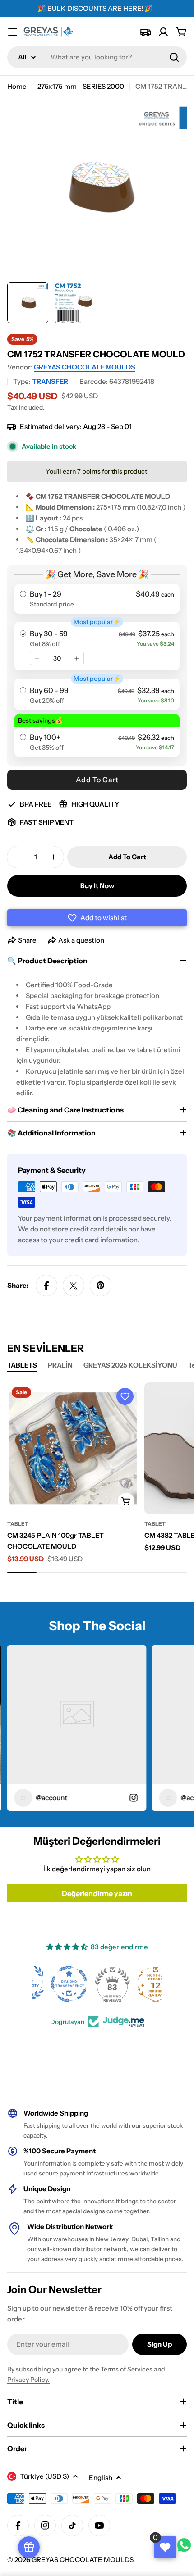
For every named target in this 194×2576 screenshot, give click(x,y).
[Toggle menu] (13, 32)
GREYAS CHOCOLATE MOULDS (85, 367)
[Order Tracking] (145, 32)
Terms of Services (127, 2369)
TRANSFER (50, 381)
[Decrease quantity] (37, 658)
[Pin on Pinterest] (101, 1286)
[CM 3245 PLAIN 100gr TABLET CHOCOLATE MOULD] (73, 1448)
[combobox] (97, 57)
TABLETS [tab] (22, 1365)
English (101, 2478)
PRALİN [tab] (60, 1365)
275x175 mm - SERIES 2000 (81, 86)
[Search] (174, 57)
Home (17, 86)
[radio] (97, 599)
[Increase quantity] (77, 658)
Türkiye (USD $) (44, 2476)
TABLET (18, 1524)
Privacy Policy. (28, 2380)
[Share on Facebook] (46, 1286)
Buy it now (97, 886)
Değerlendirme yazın (97, 1893)
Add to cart (97, 780)
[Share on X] (74, 1286)
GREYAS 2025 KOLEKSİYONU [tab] (130, 1365)
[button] (97, 918)
